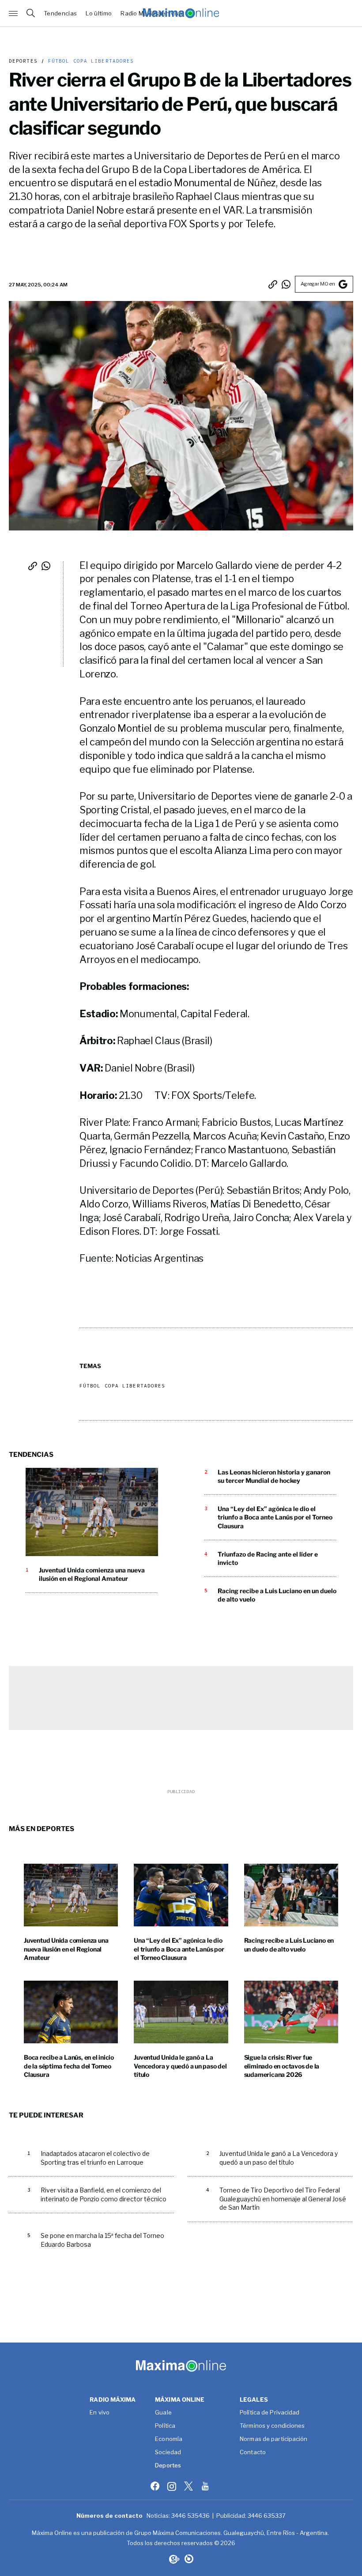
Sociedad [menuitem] (168, 2452)
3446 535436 (190, 2516)
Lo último (99, 13)
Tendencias (60, 13)
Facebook (156, 2486)
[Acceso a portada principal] (181, 13)
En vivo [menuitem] (100, 2413)
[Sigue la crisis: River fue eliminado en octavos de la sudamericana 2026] (291, 2012)
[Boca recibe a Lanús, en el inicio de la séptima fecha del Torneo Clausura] (71, 2012)
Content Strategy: (173, 2559)
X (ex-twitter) (189, 2486)
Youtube (206, 2486)
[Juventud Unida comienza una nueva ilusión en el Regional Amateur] (92, 1512)
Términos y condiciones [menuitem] (272, 2426)
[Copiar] (273, 284)
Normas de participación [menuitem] (273, 2439)
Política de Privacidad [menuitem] (270, 2413)
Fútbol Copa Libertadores (89, 61)
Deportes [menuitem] (168, 2466)
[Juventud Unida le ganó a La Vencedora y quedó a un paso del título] (181, 2012)
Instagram (173, 2486)
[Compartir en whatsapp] (286, 284)
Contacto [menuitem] (253, 2452)
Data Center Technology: (189, 2559)
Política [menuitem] (165, 2426)
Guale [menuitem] (163, 2413)
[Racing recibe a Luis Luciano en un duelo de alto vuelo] (291, 1895)
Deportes (23, 61)
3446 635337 (267, 2516)
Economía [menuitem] (169, 2439)
